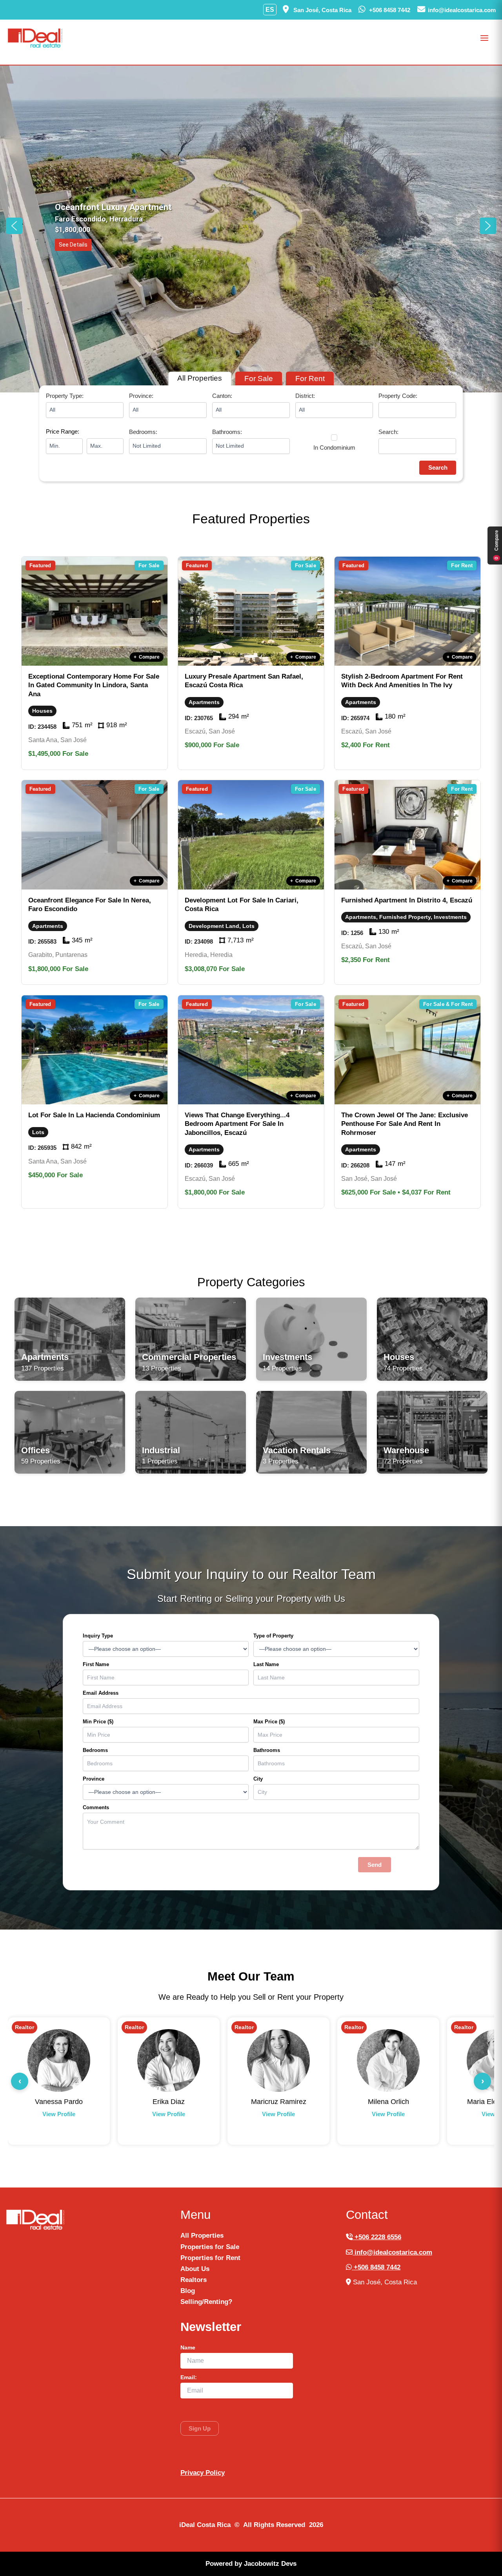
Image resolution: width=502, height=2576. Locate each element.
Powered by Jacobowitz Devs (251, 2564)
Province (94, 1779)
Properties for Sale (210, 2247)
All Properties (200, 378)
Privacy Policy (203, 2473)
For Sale (259, 379)
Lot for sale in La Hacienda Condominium (94, 1115)
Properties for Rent (210, 2258)
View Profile (59, 2114)
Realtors (194, 2280)
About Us (195, 2269)
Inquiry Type (98, 1636)
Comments (96, 1807)
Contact (59, 2126)
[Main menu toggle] (485, 38)
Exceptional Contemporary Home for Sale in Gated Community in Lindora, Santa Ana (94, 685)
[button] (14, 226)
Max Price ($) (269, 1722)
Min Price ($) (98, 1722)
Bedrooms (95, 1750)
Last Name (266, 1664)
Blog (188, 2291)
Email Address (101, 1693)
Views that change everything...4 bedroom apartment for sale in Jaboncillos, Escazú (237, 1124)
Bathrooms (267, 1750)
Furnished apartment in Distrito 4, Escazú (407, 900)
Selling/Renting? (206, 2302)
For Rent (310, 379)
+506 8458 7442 (376, 2267)
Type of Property (273, 1636)
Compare (147, 657)
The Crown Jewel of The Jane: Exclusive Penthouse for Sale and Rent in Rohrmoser (405, 1124)
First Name (96, 1664)
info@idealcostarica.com (392, 2252)
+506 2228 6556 (377, 2237)
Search (438, 467)
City (258, 1779)
